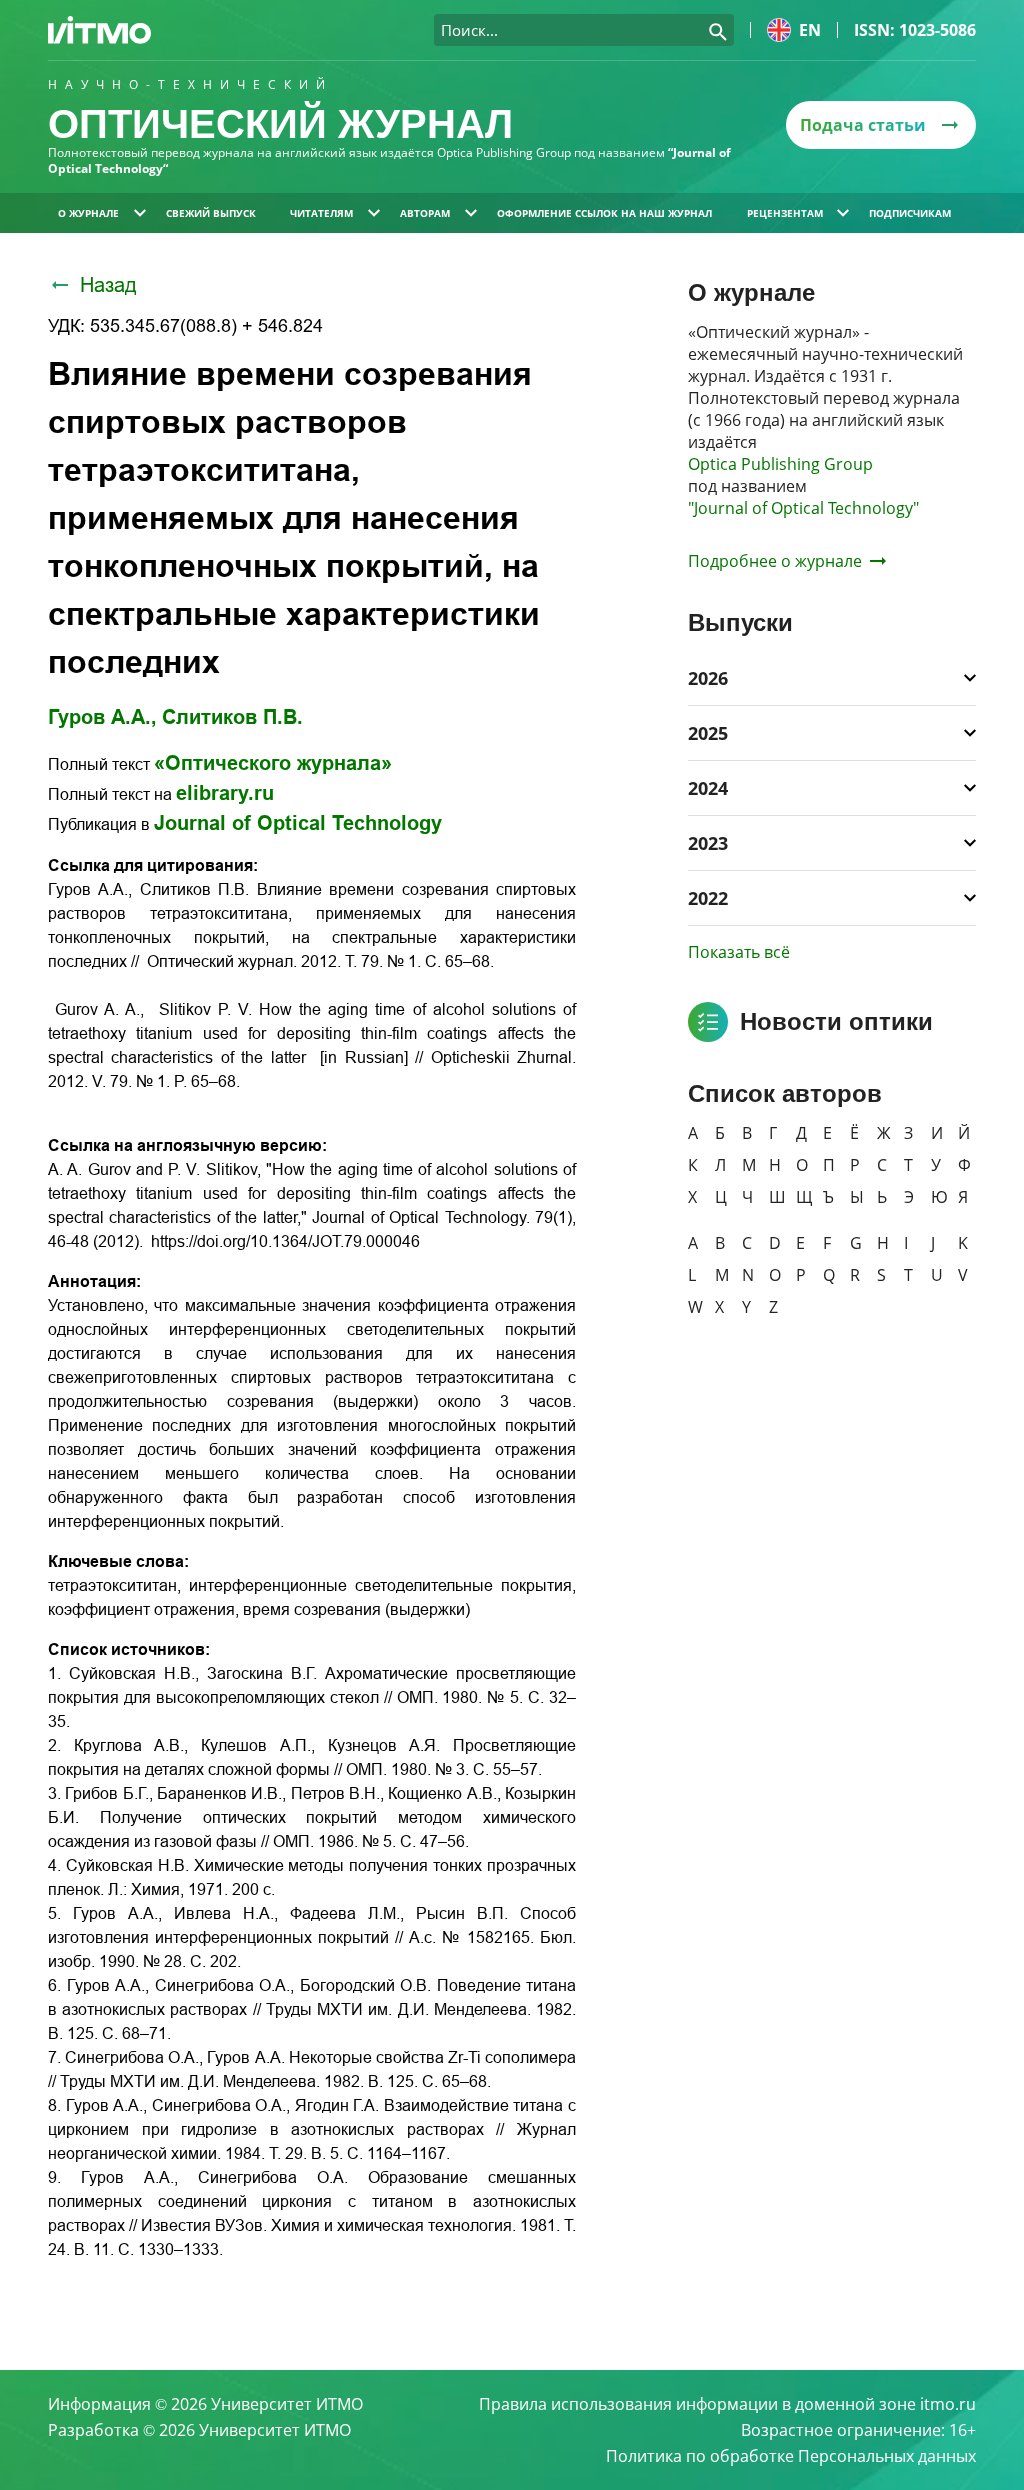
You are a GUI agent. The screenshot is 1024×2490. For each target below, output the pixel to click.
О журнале (88, 213)
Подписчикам (910, 213)
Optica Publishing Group (780, 464)
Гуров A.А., (102, 717)
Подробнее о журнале (775, 561)
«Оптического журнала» (273, 763)
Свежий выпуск (211, 213)
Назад (108, 285)
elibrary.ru (225, 793)
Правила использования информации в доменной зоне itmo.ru (727, 2404)
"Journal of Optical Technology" (803, 508)
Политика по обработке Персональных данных (791, 2456)
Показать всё (739, 952)
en (810, 30)
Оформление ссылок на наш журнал (604, 213)
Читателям (321, 213)
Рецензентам (785, 213)
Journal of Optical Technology (298, 823)
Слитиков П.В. (232, 717)
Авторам (425, 213)
